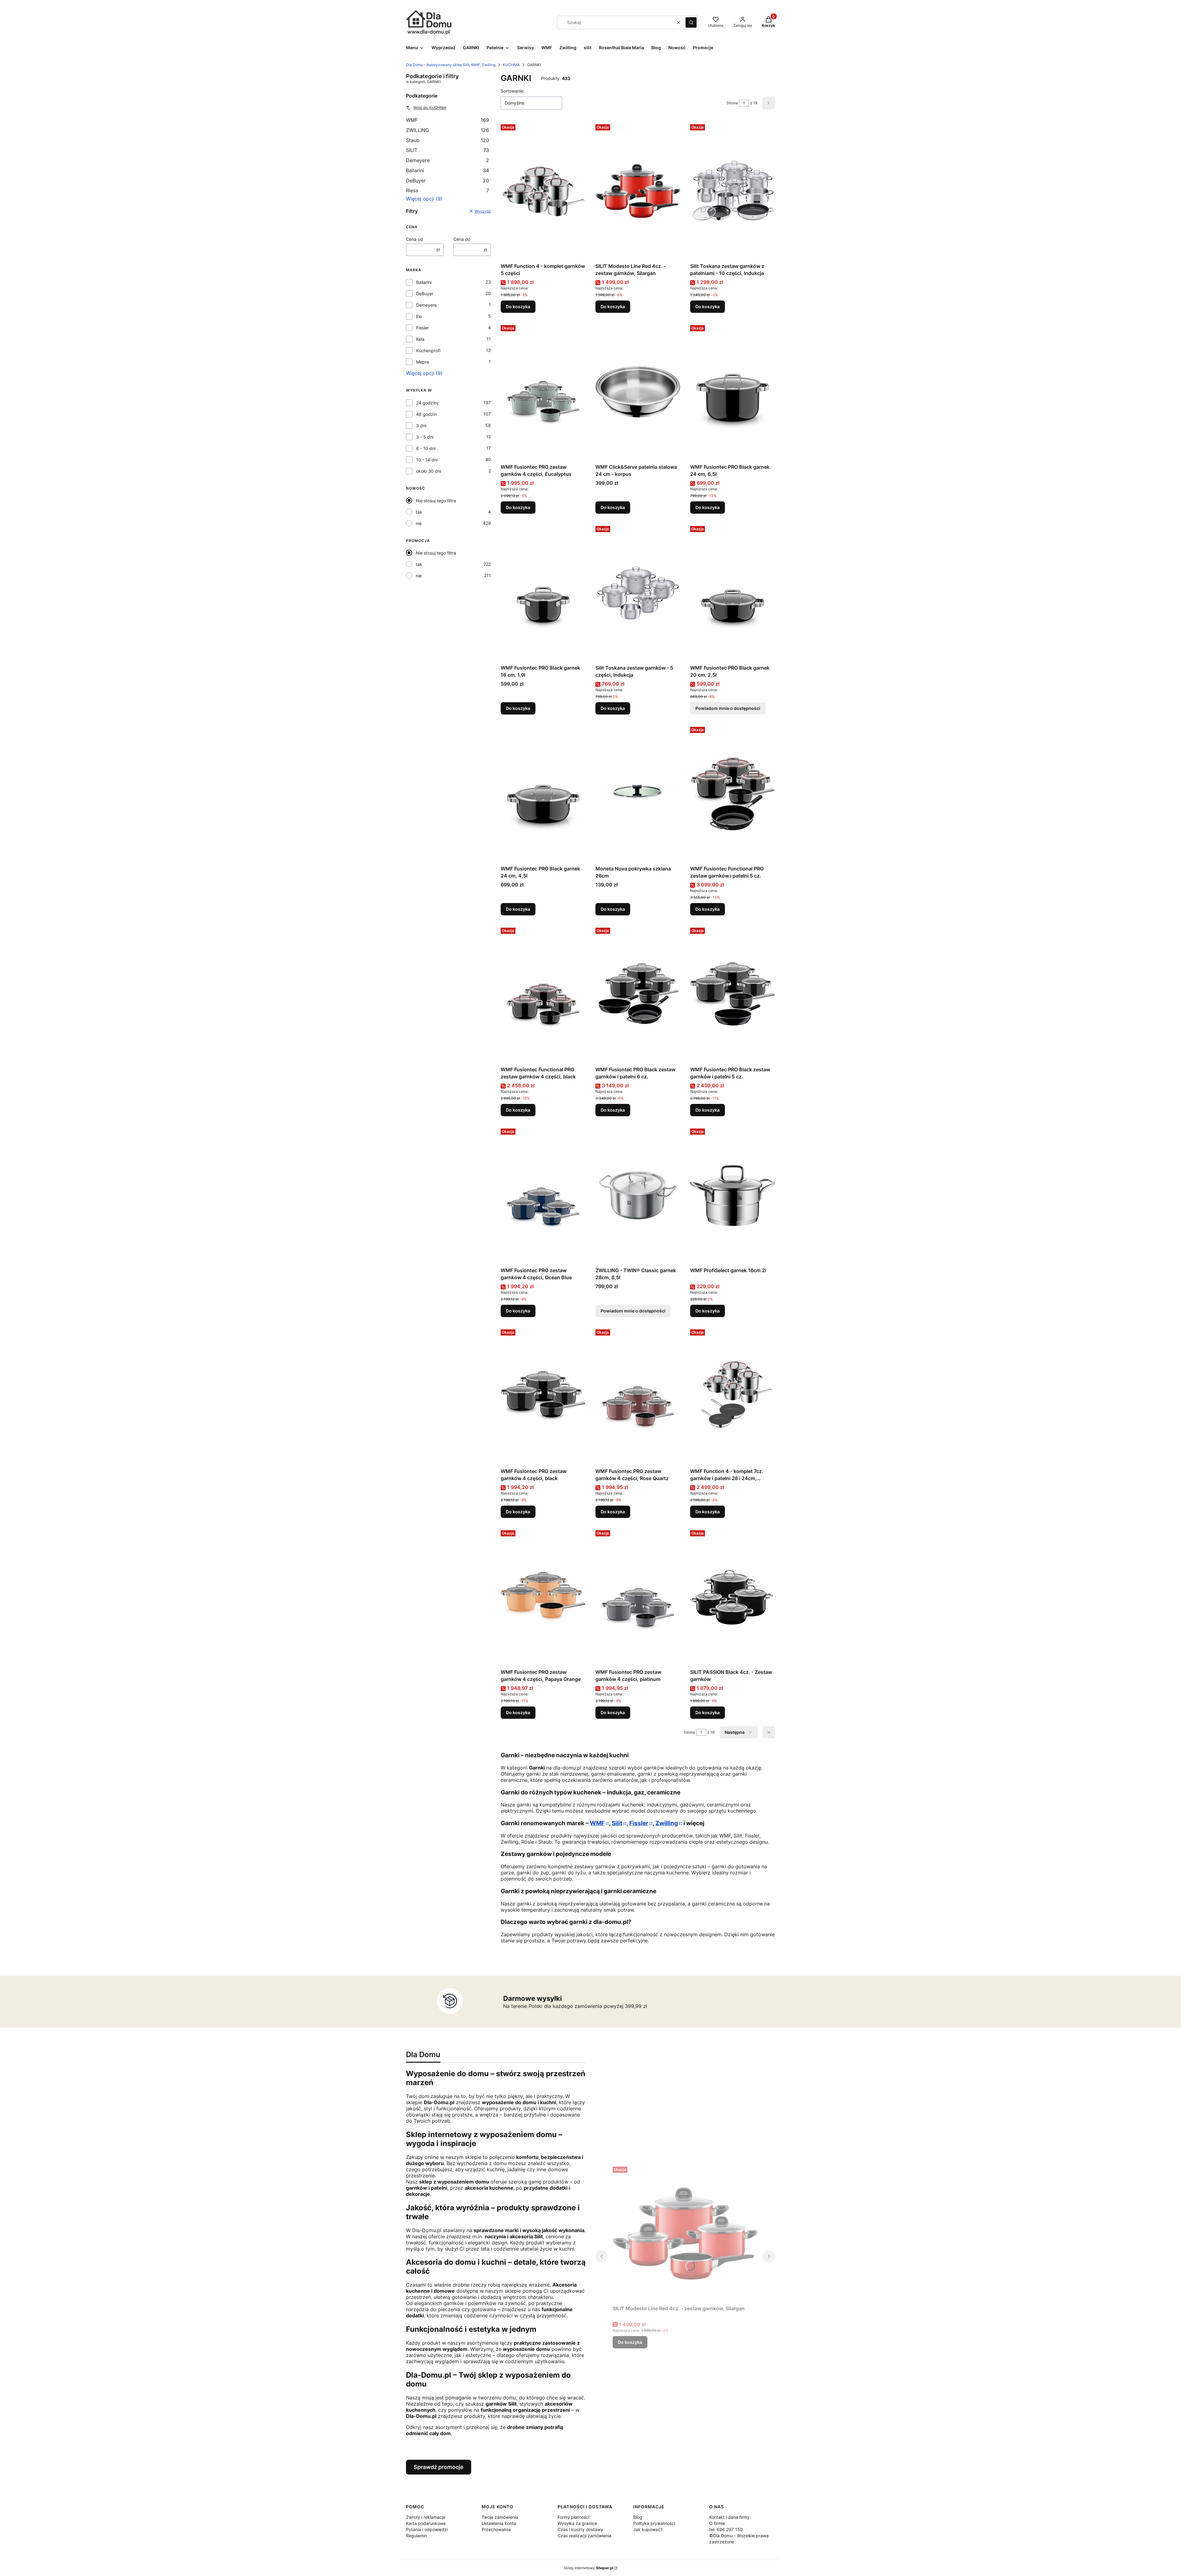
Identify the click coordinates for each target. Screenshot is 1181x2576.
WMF (447, 120)
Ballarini (447, 170)
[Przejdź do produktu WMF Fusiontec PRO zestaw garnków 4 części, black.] (543, 1396)
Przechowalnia (496, 2529)
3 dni (421, 426)
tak (419, 512)
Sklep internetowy (589, 2568)
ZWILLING (447, 130)
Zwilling (667, 1823)
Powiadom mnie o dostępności (728, 708)
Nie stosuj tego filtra (436, 501)
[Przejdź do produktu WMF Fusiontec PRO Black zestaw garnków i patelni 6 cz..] (638, 994)
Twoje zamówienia (500, 2517)
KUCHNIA (511, 65)
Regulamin (416, 2536)
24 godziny (427, 403)
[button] (691, 22)
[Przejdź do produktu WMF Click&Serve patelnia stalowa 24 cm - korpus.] (638, 392)
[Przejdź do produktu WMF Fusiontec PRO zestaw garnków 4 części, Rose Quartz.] (638, 1396)
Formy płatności (573, 2517)
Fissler (422, 328)
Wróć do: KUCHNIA (430, 107)
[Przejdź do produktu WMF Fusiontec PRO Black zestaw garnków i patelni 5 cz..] (733, 994)
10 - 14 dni (427, 460)
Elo (419, 316)
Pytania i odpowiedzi (427, 2529)
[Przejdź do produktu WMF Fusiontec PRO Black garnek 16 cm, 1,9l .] (543, 593)
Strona (732, 103)
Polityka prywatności (654, 2523)
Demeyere (447, 160)
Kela (420, 339)
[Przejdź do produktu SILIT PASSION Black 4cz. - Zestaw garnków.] (733, 1597)
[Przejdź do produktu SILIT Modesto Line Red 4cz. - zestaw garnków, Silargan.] (638, 191)
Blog (638, 2517)
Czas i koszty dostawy (580, 2529)
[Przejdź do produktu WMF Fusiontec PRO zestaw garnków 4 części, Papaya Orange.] (543, 1597)
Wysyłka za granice (577, 2523)
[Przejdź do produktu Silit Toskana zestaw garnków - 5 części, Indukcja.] (638, 593)
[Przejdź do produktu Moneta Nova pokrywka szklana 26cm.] (638, 794)
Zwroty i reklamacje (426, 2517)
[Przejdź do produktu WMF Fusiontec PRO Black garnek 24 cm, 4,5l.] (543, 794)
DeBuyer (447, 181)
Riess (447, 190)
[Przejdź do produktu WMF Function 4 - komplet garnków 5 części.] (543, 191)
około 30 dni (429, 471)
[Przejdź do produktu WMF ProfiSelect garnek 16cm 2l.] (733, 1195)
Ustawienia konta (499, 2523)
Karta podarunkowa (426, 2523)
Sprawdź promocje (439, 2467)
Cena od (414, 239)
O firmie (717, 2523)
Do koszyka (518, 307)
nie (419, 523)
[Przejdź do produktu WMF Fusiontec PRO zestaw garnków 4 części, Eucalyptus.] (543, 392)
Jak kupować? (648, 2529)
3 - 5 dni (425, 437)
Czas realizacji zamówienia (585, 2536)
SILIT (447, 150)
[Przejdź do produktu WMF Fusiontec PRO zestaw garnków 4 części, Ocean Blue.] (543, 1195)
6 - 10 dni (426, 448)
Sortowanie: (513, 91)
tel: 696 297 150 (726, 2529)
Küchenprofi (428, 350)
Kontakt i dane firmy (729, 2517)
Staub (447, 140)
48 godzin (426, 414)
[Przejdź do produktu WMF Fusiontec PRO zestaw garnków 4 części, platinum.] (638, 1597)
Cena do (462, 239)
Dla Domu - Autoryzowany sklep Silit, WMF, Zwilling (451, 65)
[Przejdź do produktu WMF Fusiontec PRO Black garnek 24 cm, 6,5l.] (733, 392)
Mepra (423, 362)
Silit (617, 1823)
